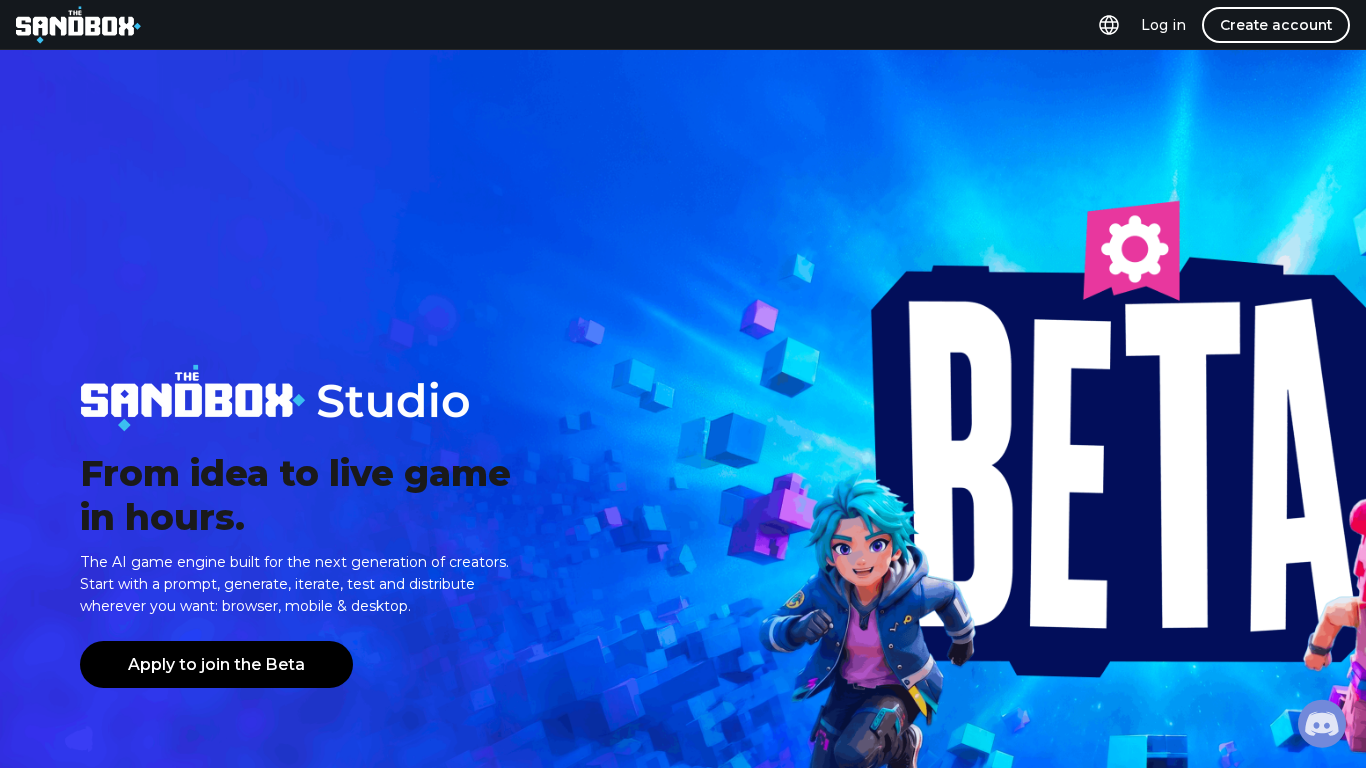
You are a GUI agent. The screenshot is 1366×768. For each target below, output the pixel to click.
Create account (1276, 25)
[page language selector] (1109, 25)
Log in (1163, 25)
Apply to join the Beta (216, 664)
